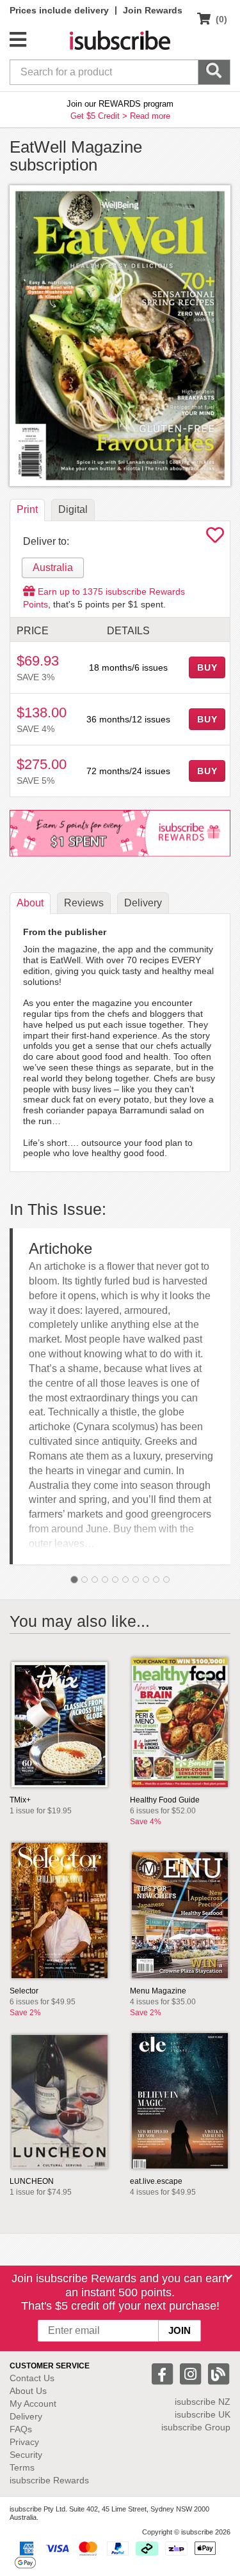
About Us (28, 2391)
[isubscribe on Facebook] (164, 2373)
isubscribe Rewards (49, 2480)
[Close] (228, 2277)
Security (26, 2455)
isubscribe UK (203, 2414)
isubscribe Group (196, 2427)
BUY (207, 667)
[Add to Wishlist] (215, 538)
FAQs (21, 2429)
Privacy (24, 2442)
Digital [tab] (73, 509)
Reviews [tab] (84, 903)
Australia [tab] (53, 568)
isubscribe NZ (203, 2402)
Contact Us (32, 2378)
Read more (150, 116)
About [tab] (30, 903)
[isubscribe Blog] (218, 2373)
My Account (33, 2404)
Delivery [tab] (143, 903)
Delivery (26, 2416)
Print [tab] (27, 509)
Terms (22, 2467)
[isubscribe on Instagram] (192, 2373)
